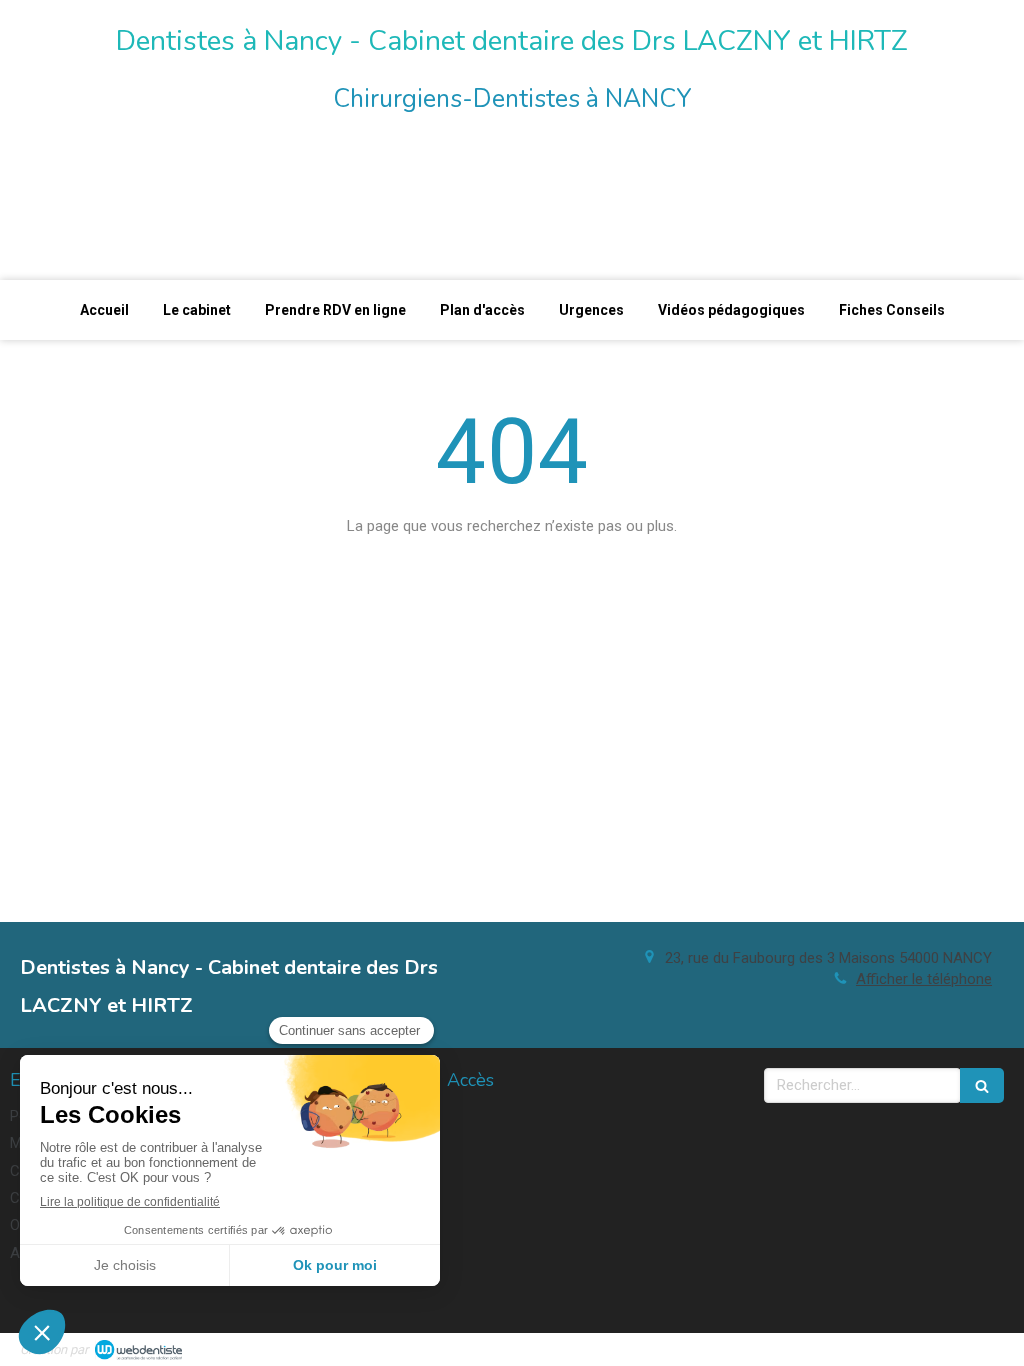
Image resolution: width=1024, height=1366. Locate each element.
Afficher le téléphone (924, 979)
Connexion (969, 1347)
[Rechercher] (982, 1085)
